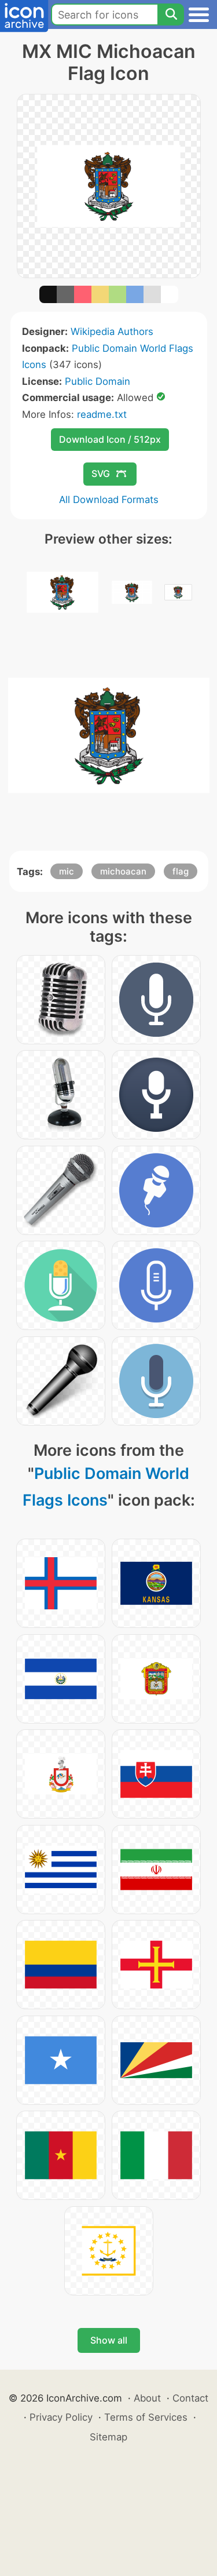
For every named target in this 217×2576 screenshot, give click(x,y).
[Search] (171, 14)
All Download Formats (109, 500)
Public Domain (98, 381)
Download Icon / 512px (110, 439)
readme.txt (102, 414)
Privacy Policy (61, 2417)
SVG (101, 473)
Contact (190, 2398)
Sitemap (108, 2437)
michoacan (123, 871)
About (147, 2398)
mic (67, 871)
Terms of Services (146, 2417)
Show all (109, 2340)
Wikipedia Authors (112, 331)
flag (181, 871)
